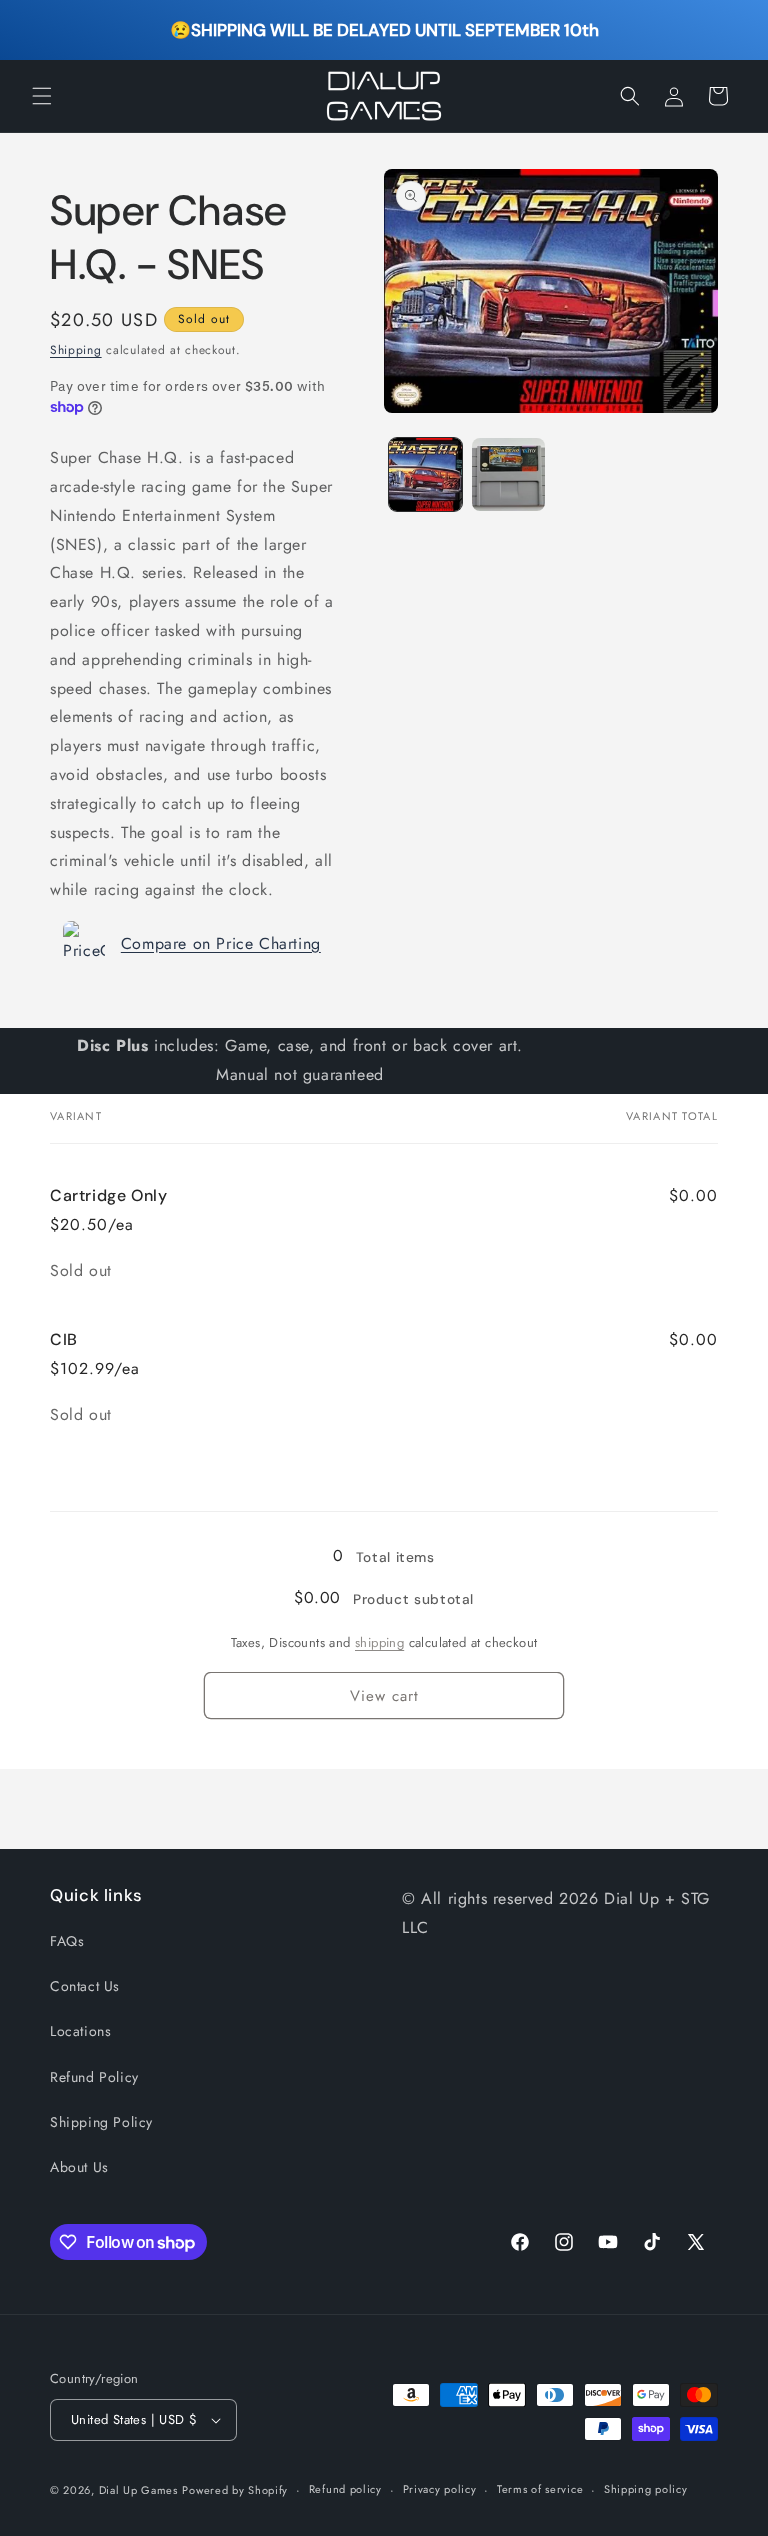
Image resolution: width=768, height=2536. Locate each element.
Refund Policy (94, 2077)
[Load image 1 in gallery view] (425, 474)
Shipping (76, 350)
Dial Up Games (138, 2490)
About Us (79, 2167)
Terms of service (540, 2489)
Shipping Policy (101, 2122)
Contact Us (85, 1986)
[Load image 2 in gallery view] (508, 474)
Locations (80, 2031)
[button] (42, 96)
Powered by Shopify (235, 2490)
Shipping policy (646, 2489)
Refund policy (345, 2489)
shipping (379, 1642)
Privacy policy (440, 2489)
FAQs (67, 1941)
